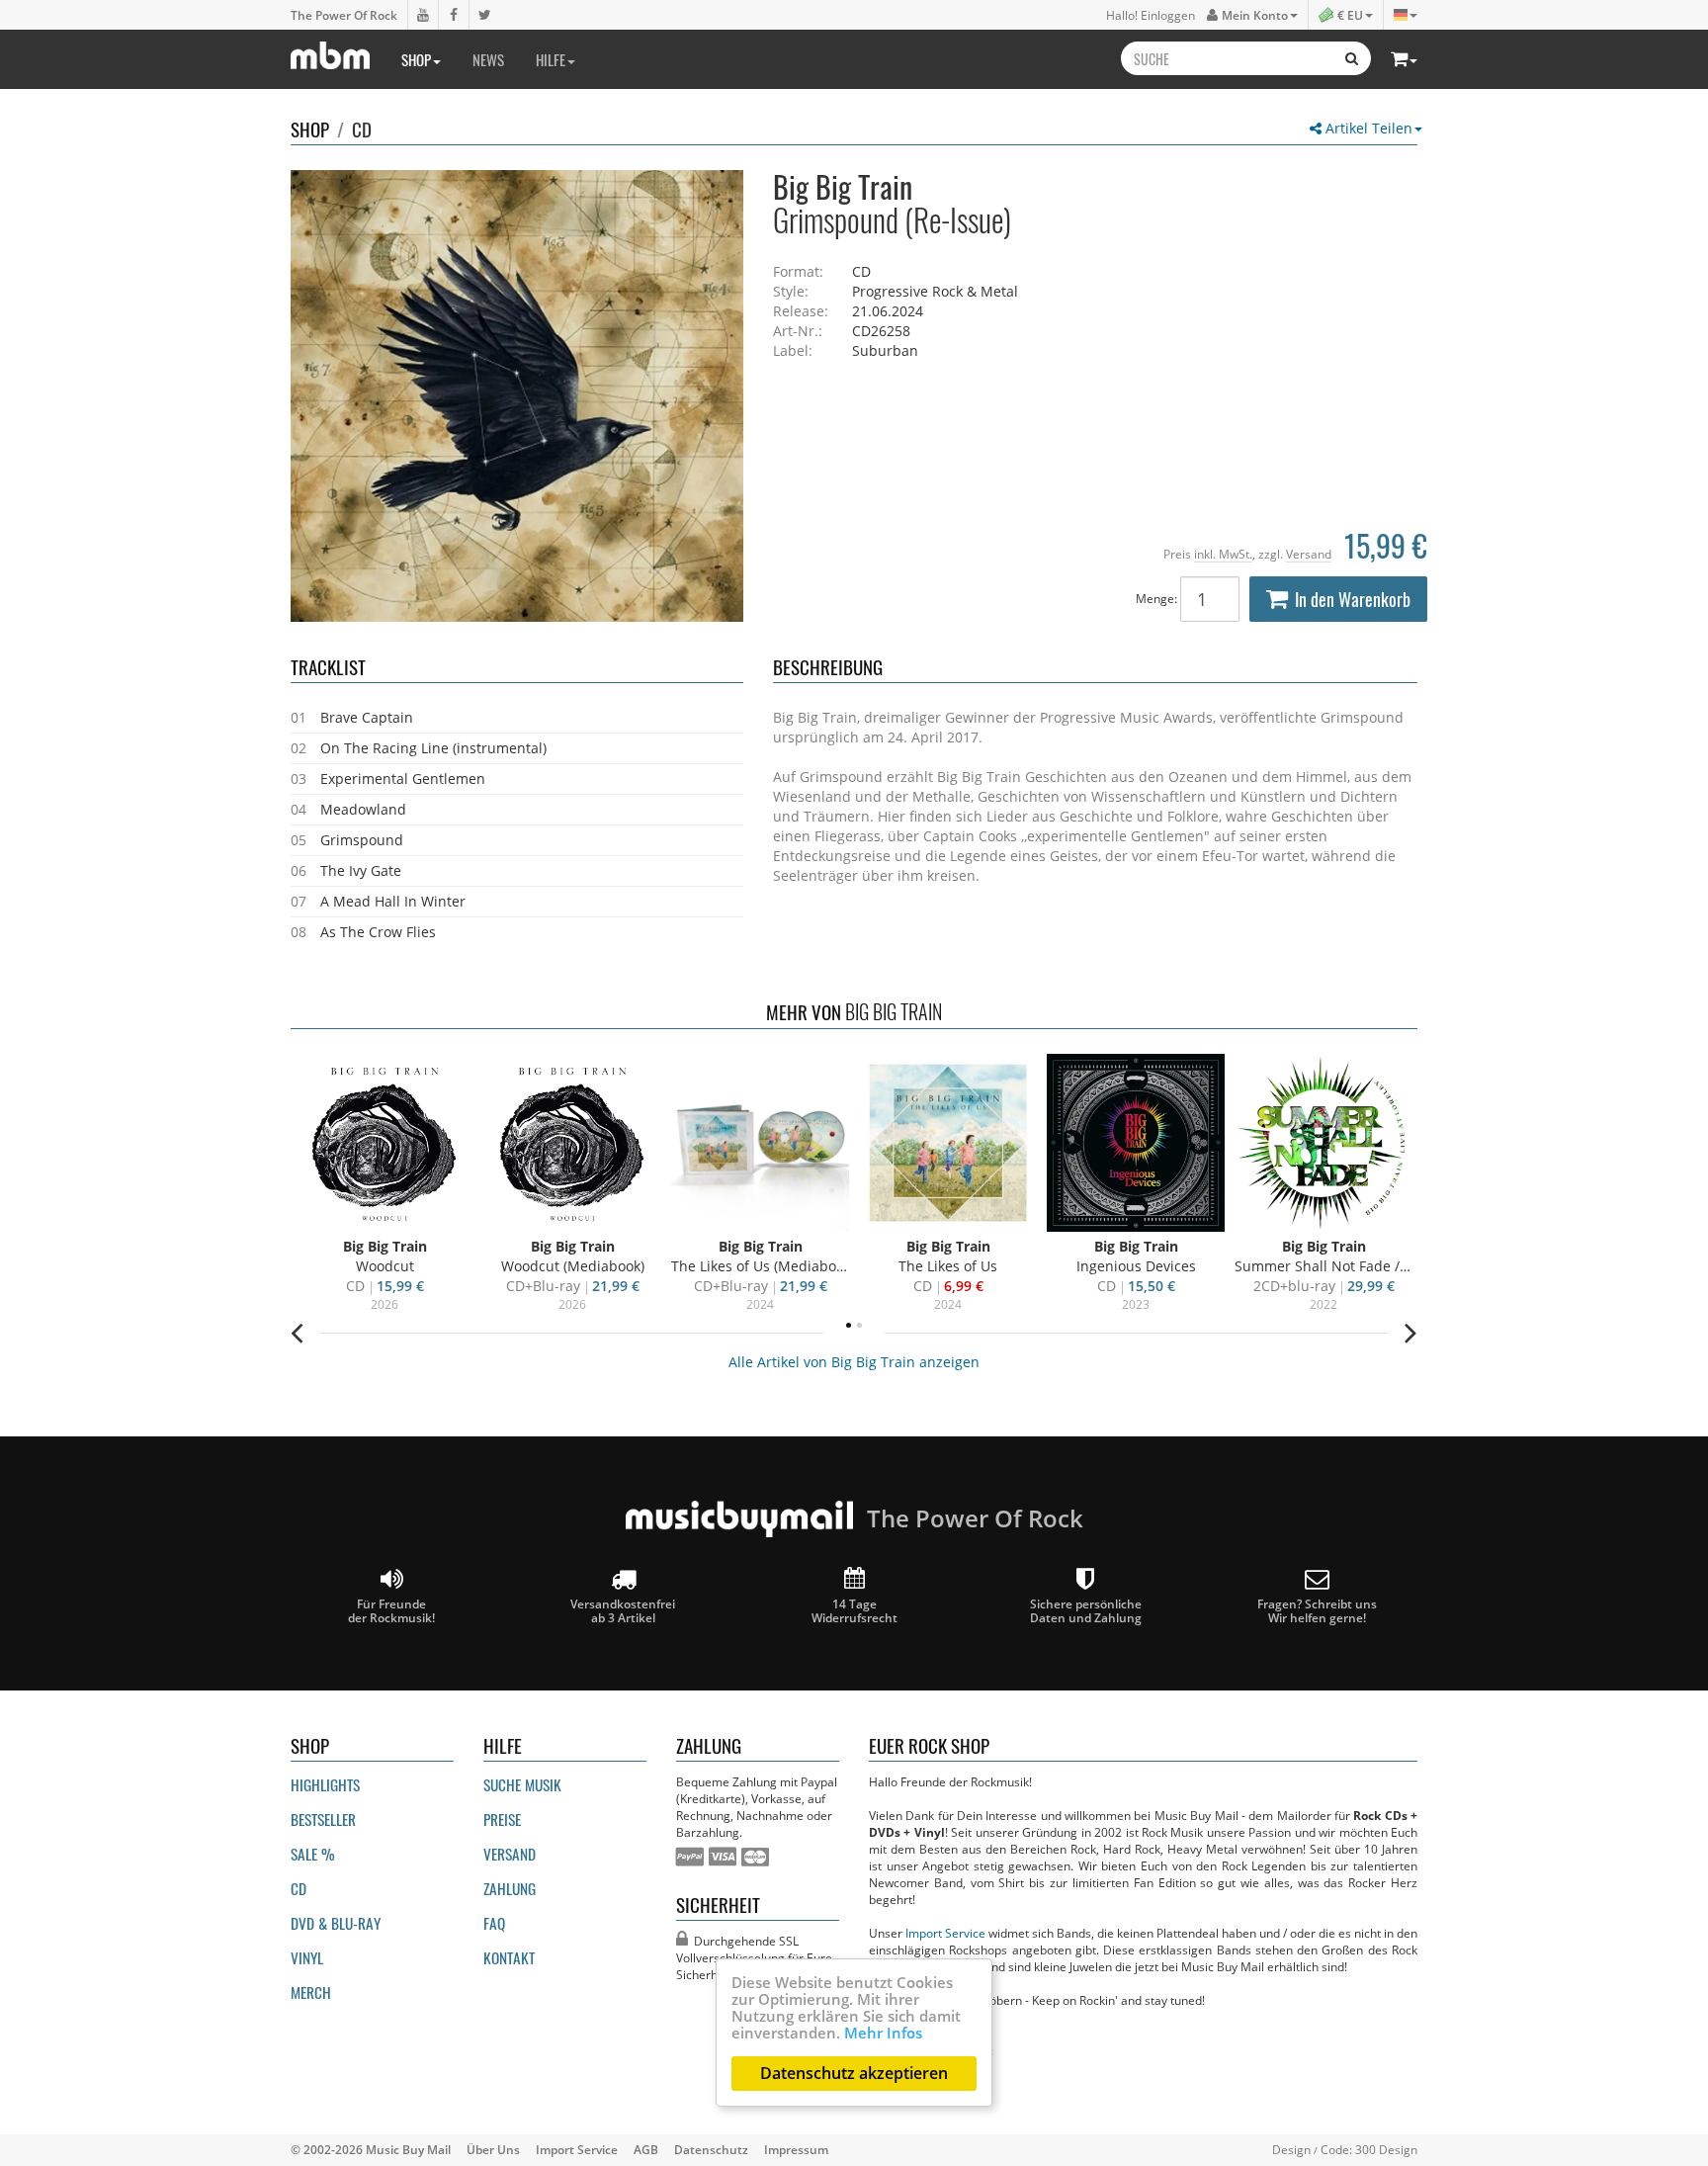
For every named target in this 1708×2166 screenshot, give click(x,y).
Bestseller (323, 1819)
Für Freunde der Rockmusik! (391, 1610)
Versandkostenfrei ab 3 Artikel (623, 1610)
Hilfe (551, 59)
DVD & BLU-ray (336, 1923)
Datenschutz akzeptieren (854, 2073)
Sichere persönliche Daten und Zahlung (1086, 1610)
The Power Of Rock (344, 15)
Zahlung (510, 1888)
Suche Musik (522, 1784)
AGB (646, 2149)
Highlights (325, 1784)
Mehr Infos (883, 2033)
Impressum (796, 2149)
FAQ (494, 1923)
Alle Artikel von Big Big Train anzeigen (854, 1362)
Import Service (945, 1933)
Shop (416, 59)
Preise (502, 1819)
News (488, 59)
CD (362, 129)
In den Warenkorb (1353, 599)
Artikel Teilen (1367, 128)
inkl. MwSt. (1223, 554)
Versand (1309, 554)
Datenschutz (711, 2149)
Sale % (313, 1854)
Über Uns (493, 2149)
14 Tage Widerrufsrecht (854, 1610)
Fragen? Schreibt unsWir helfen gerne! (1317, 1610)
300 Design (1386, 2149)
